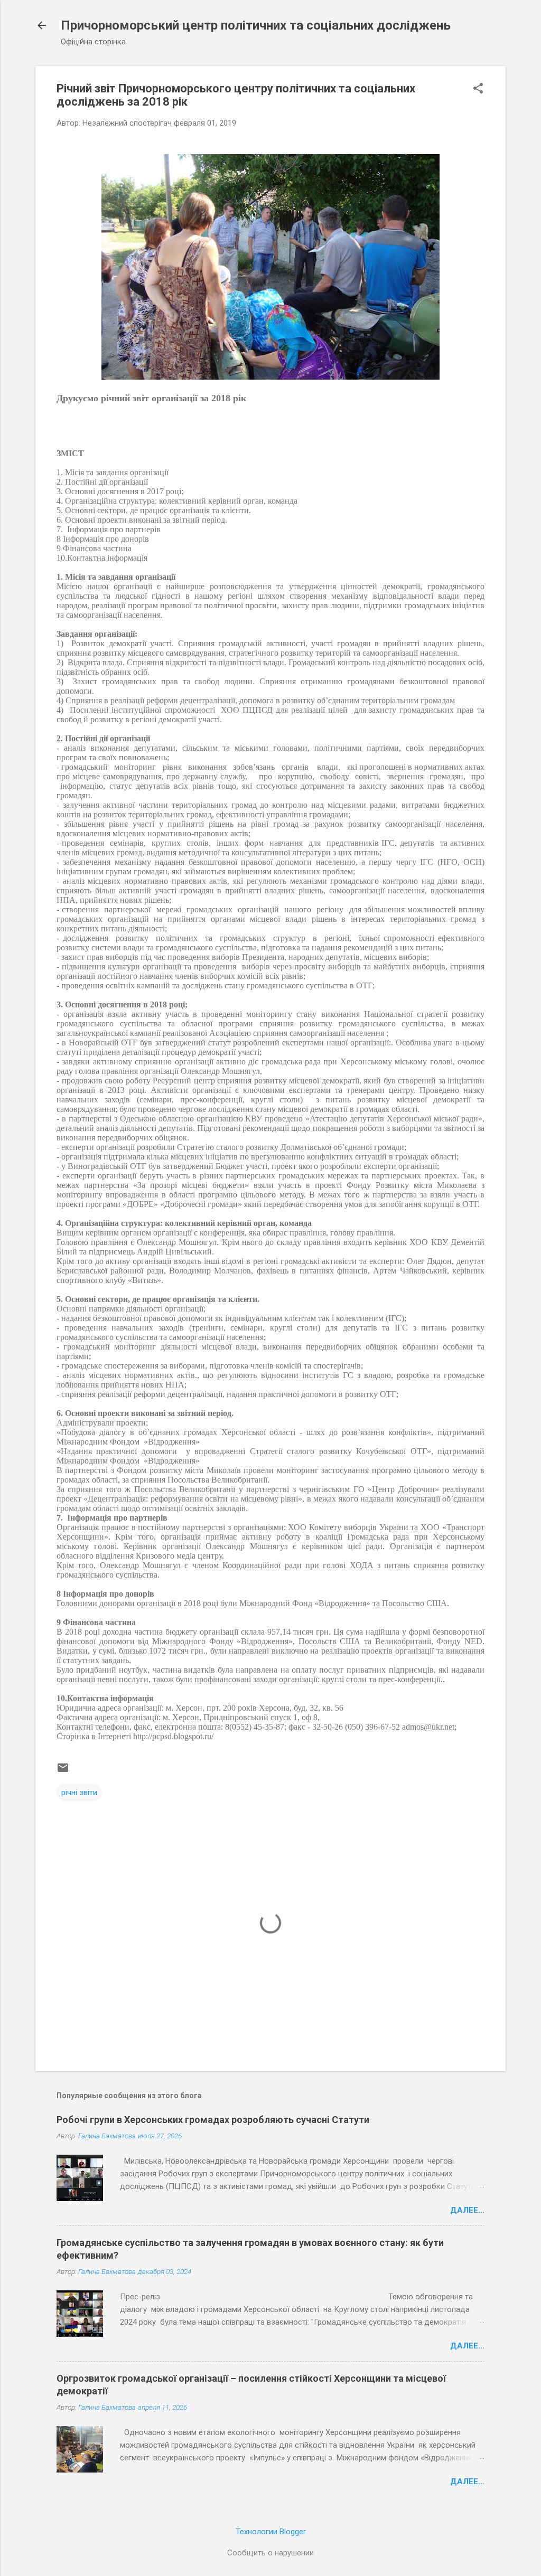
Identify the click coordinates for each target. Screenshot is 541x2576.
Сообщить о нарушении (270, 2553)
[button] (478, 89)
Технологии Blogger (271, 2532)
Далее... (467, 2210)
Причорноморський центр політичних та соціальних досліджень (256, 25)
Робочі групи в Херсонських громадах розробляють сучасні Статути (213, 2120)
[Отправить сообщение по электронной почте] (63, 1771)
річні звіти (79, 1792)
